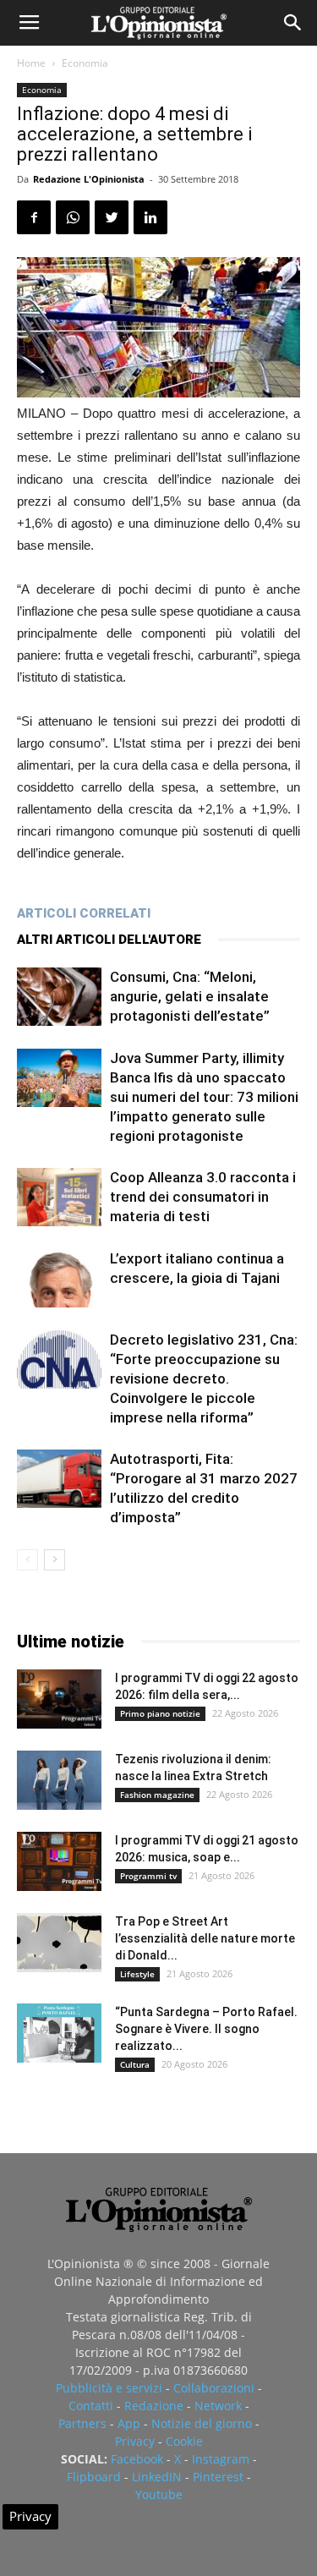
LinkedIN (157, 2477)
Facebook (137, 2459)
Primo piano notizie (160, 1713)
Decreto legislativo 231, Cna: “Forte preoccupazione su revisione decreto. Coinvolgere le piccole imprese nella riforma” (204, 1378)
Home (31, 63)
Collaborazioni (214, 2388)
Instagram (221, 2459)
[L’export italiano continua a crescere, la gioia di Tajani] (59, 1278)
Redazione (154, 2406)
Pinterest (218, 2477)
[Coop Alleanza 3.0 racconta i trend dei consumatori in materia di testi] (59, 1197)
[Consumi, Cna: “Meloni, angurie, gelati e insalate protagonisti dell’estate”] (59, 997)
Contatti (91, 2406)
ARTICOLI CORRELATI (84, 913)
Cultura (135, 2064)
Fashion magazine (157, 1795)
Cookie (184, 2441)
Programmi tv (148, 1876)
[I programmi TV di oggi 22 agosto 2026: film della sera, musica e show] (59, 1699)
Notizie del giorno (202, 2423)
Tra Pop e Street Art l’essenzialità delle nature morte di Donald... (205, 1938)
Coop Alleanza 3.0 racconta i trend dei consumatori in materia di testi (203, 1197)
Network (218, 2406)
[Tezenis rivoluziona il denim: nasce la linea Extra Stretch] (59, 1780)
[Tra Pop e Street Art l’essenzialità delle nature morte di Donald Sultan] (59, 1943)
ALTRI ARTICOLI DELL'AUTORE (109, 940)
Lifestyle (137, 1974)
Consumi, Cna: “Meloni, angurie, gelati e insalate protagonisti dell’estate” (190, 996)
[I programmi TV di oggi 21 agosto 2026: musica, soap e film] (59, 1861)
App (129, 2423)
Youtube (159, 2494)
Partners (82, 2423)
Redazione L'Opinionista (89, 179)
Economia (85, 63)
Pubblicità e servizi (109, 2388)
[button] (293, 23)
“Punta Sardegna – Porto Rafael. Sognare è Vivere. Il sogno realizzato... (206, 2029)
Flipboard (94, 2477)
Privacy (135, 2441)
